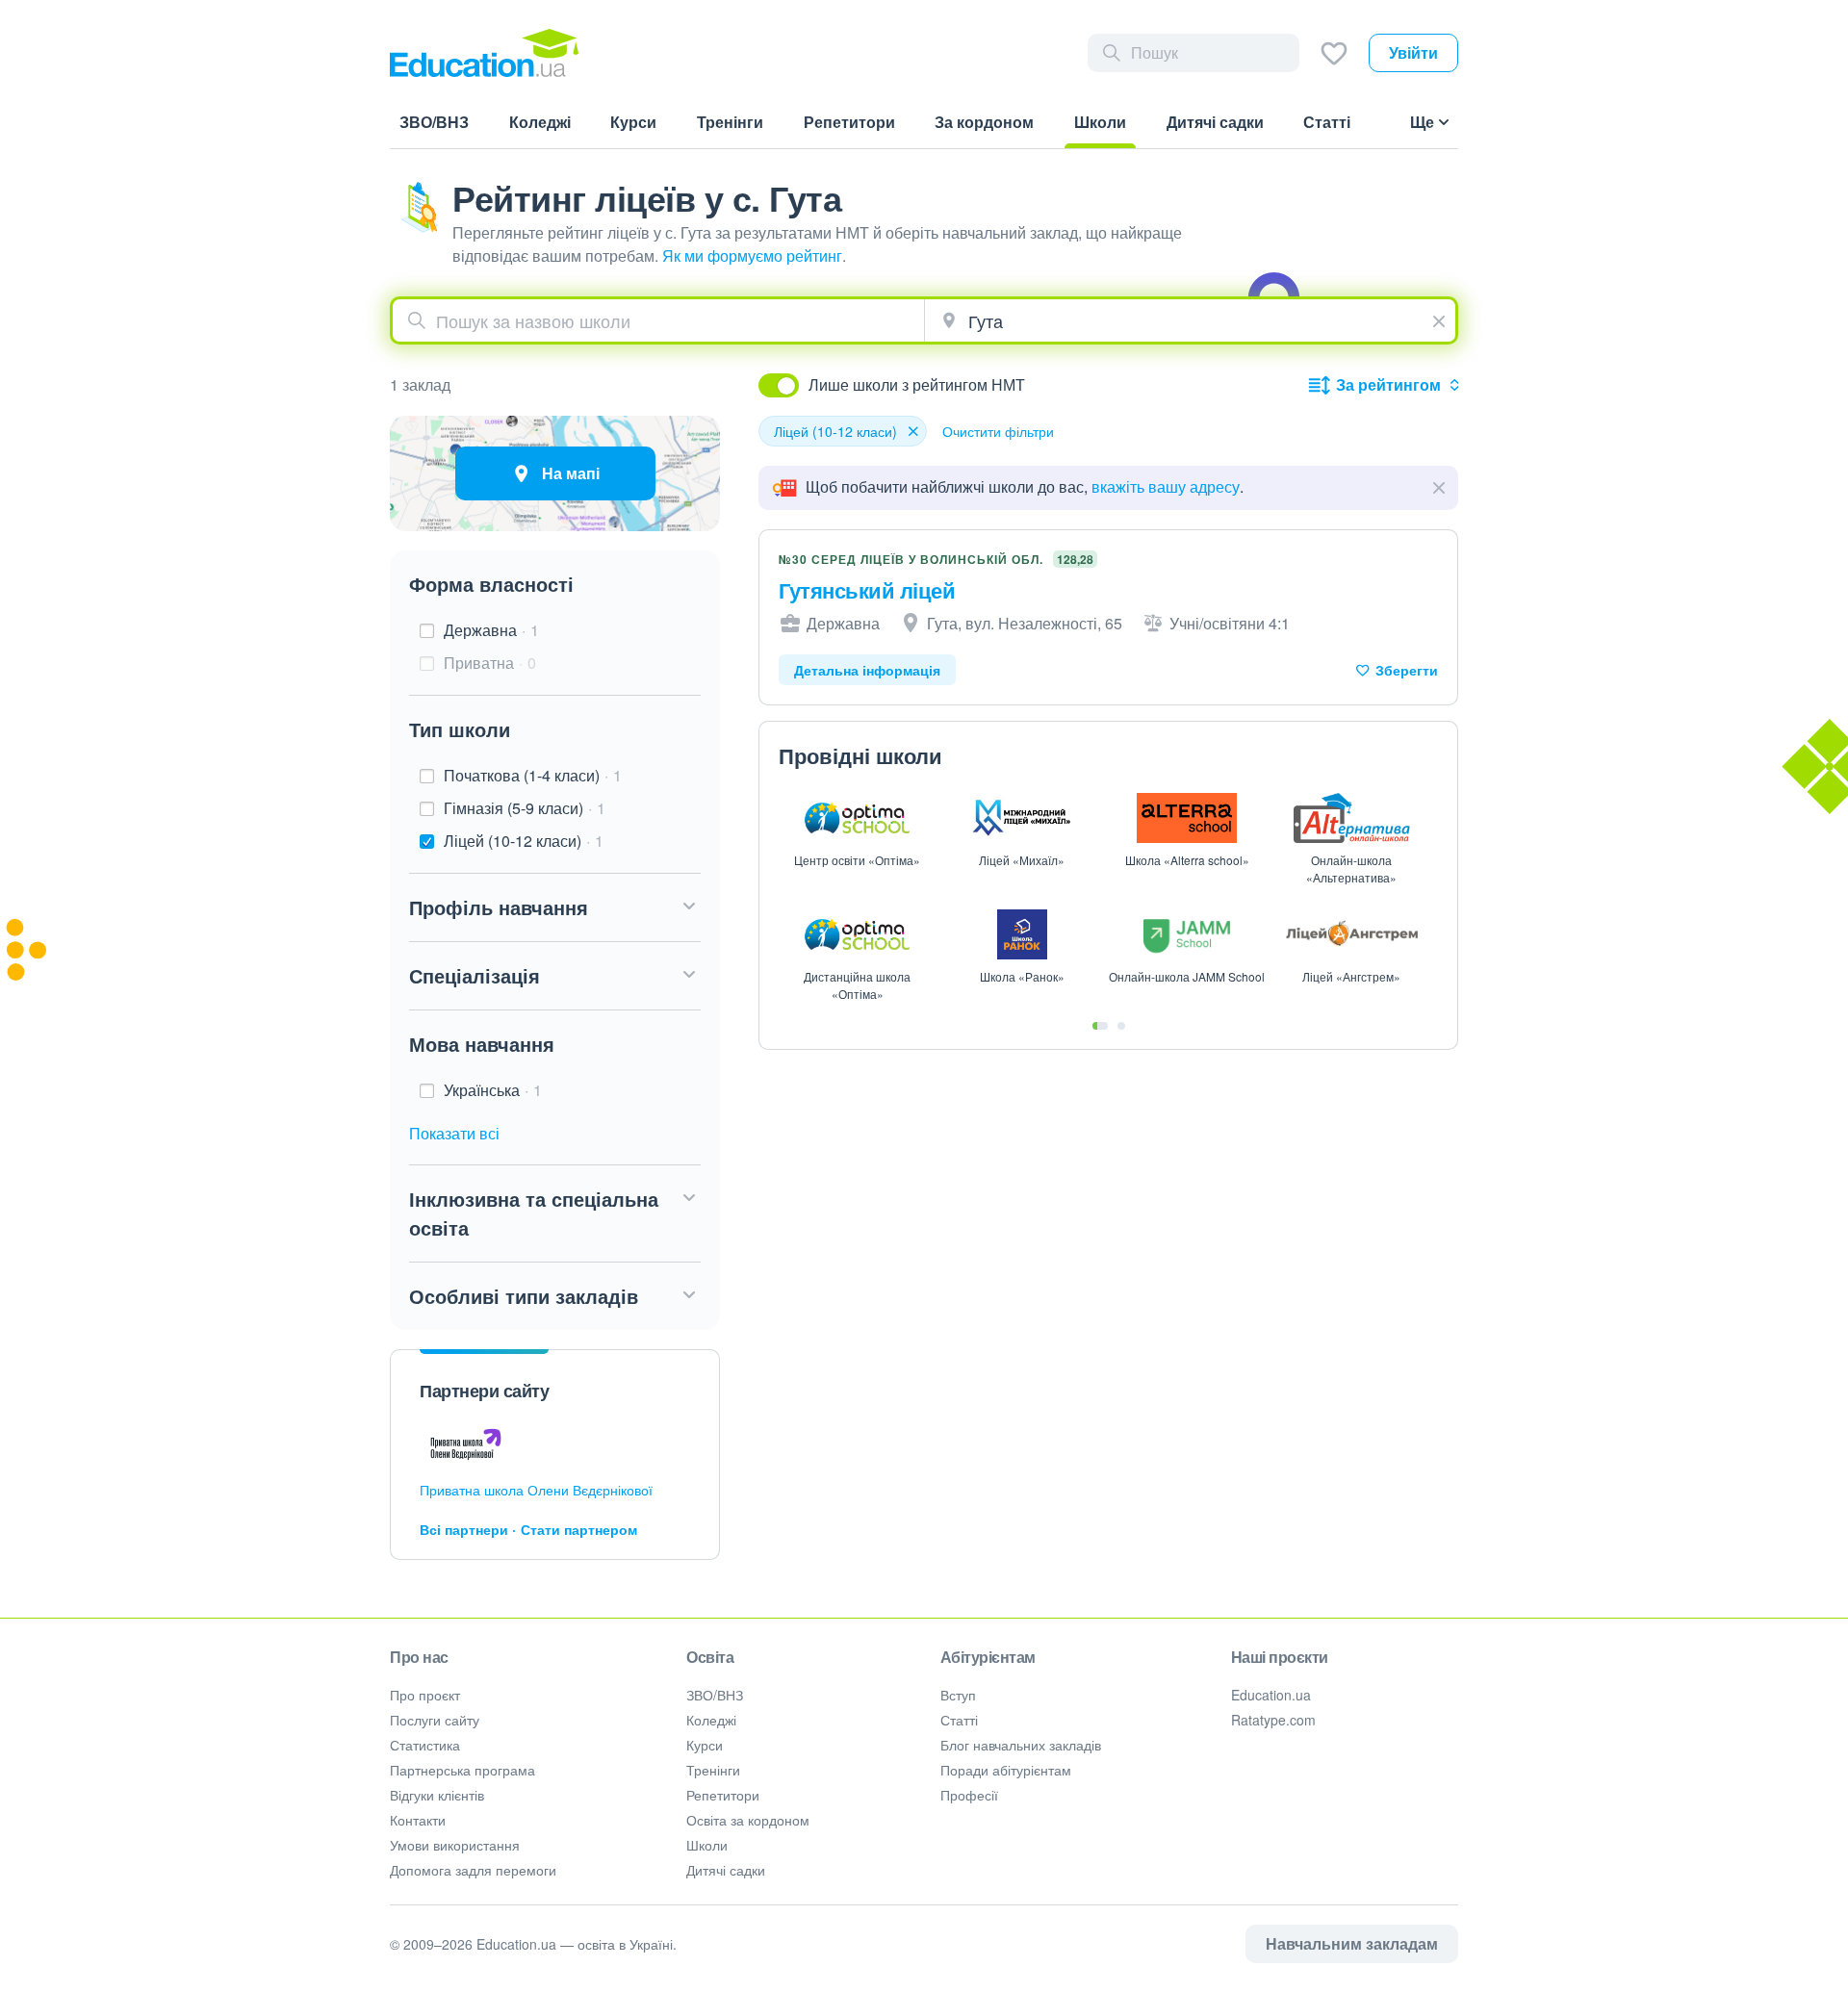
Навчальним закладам (1352, 1943)
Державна (491, 630)
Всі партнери (464, 1529)
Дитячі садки (726, 1870)
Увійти (1413, 52)
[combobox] (658, 320)
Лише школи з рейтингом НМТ (917, 384)
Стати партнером (579, 1529)
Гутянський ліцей (867, 590)
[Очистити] (1441, 319)
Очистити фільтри (998, 431)
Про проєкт (425, 1695)
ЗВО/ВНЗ (715, 1695)
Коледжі (711, 1720)
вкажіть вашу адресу (1166, 486)
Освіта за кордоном (748, 1820)
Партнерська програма (462, 1770)
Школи (707, 1845)
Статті (959, 1720)
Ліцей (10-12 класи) (524, 841)
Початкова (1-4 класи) (533, 775)
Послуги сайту (435, 1720)
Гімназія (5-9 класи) (525, 808)
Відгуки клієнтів (437, 1795)
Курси (705, 1745)
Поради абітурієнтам (1006, 1770)
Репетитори (723, 1795)
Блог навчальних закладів (1021, 1745)
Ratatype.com (1273, 1720)
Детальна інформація (867, 670)
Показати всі (454, 1133)
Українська (493, 1090)
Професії (969, 1795)
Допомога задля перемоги (473, 1870)
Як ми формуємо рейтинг (752, 255)
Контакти (418, 1820)
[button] (555, 907)
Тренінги (713, 1770)
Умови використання (455, 1845)
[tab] (1100, 1026)
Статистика (425, 1745)
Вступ (958, 1695)
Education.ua (1271, 1695)
